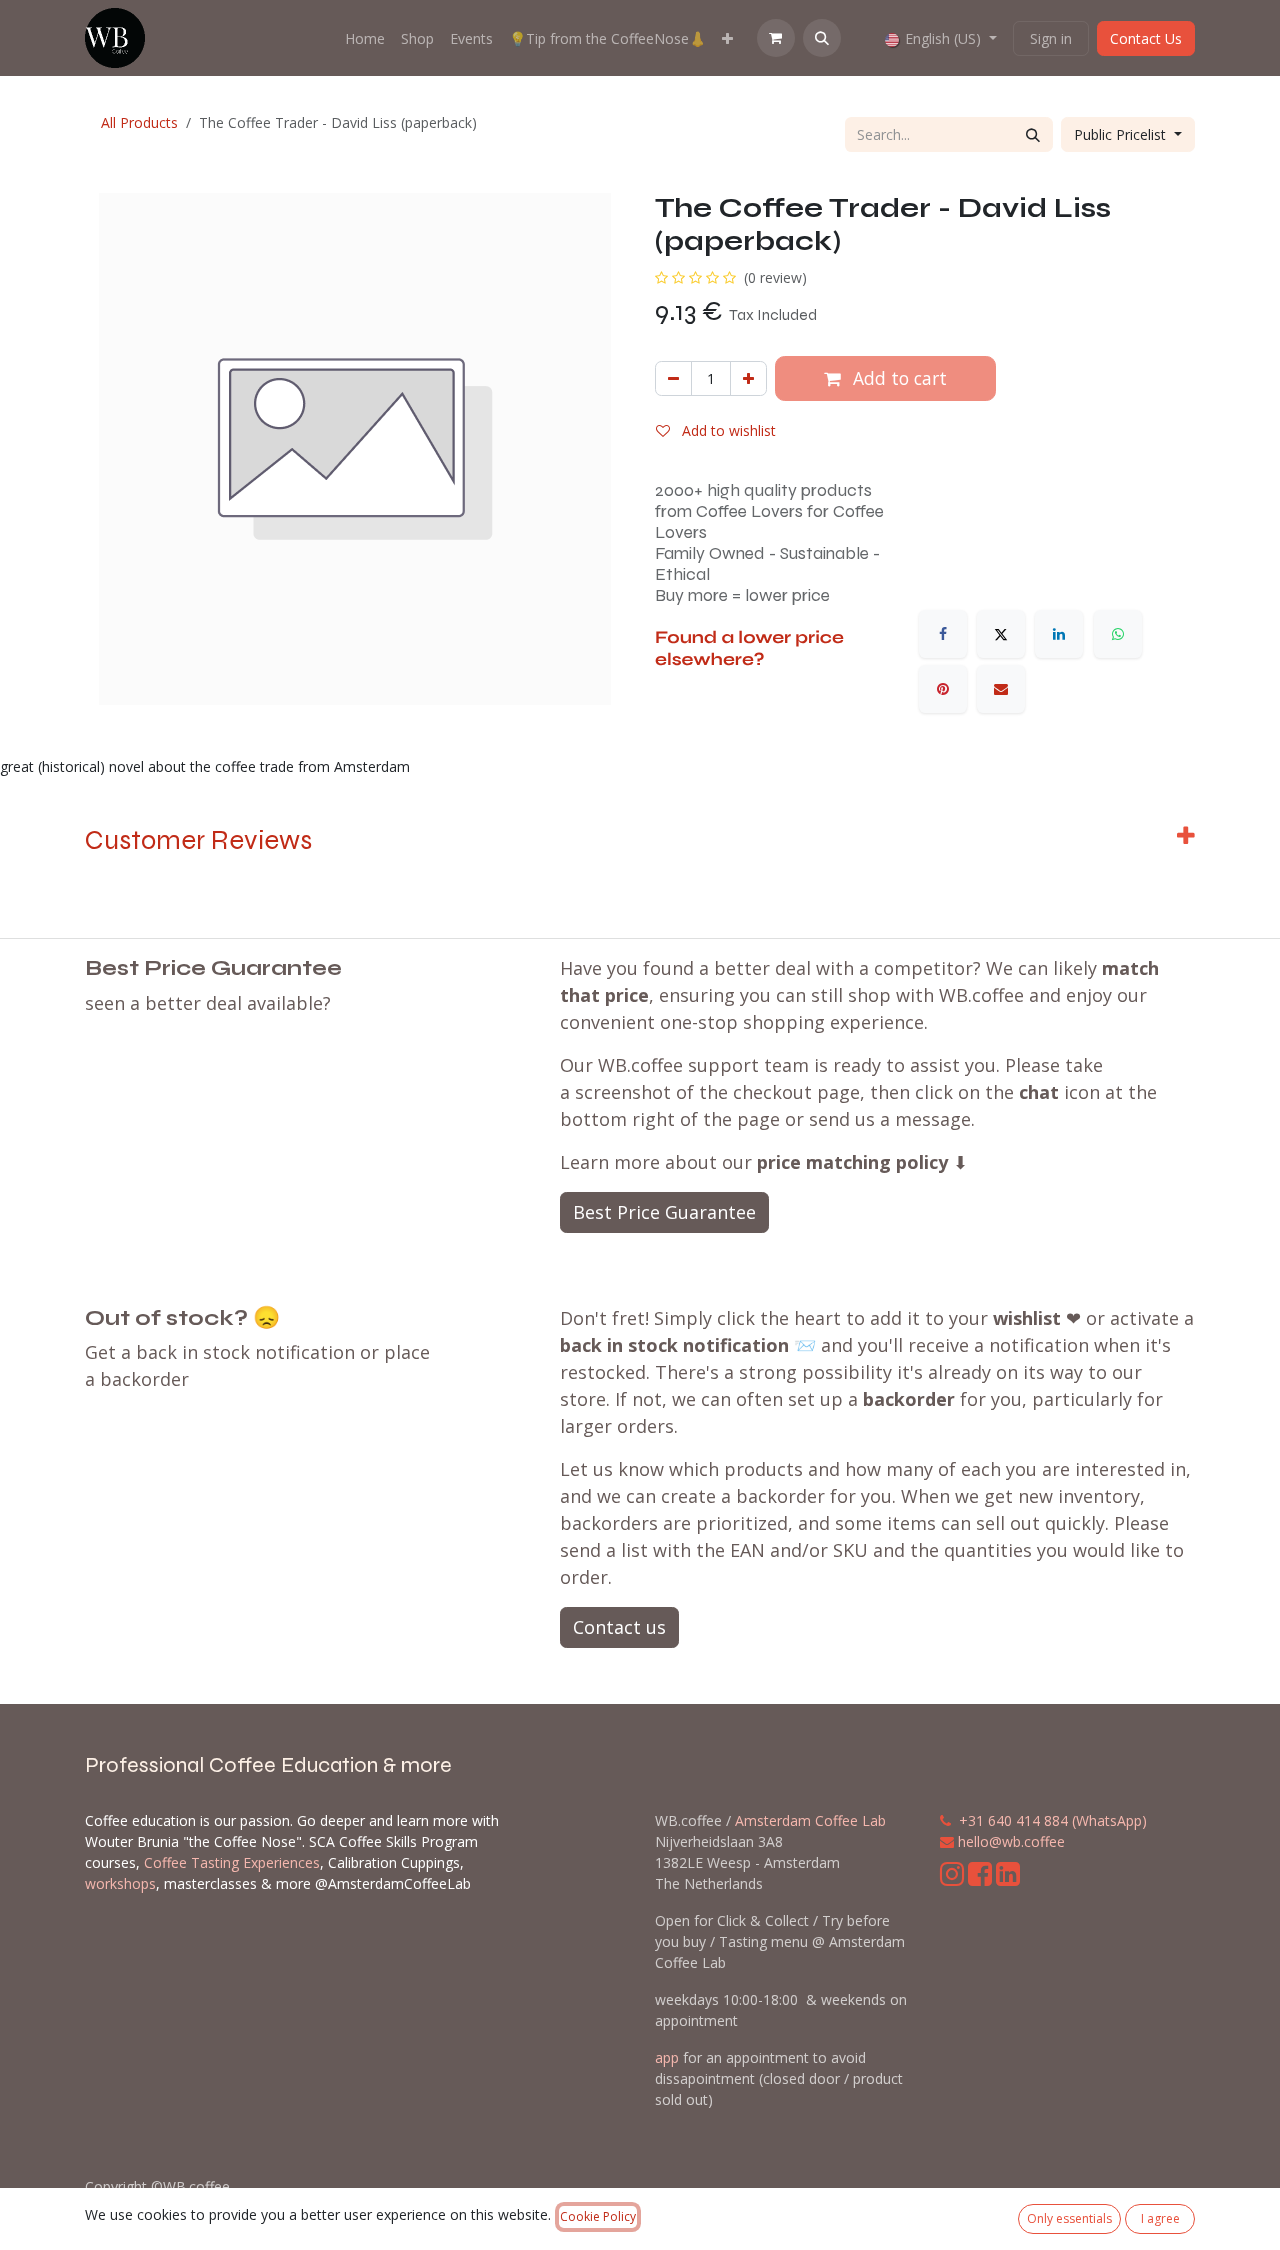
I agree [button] (1160, 2218)
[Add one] (748, 378)
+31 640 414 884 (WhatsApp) (1053, 1820)
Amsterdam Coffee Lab (810, 1820)
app (667, 2057)
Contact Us (1146, 38)
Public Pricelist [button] (1122, 134)
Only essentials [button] (1069, 2218)
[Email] (1001, 689)
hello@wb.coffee (1011, 1841)
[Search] (1033, 134)
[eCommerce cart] (776, 38)
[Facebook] (943, 634)
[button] (822, 38)
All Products (139, 122)
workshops (120, 1883)
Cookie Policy (598, 2216)
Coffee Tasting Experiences (232, 1862)
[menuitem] (365, 38)
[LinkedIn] (1059, 634)
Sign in (1051, 38)
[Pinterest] (943, 689)
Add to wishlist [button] (727, 430)
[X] (1001, 634)
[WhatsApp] (1118, 634)
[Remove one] (673, 378)
